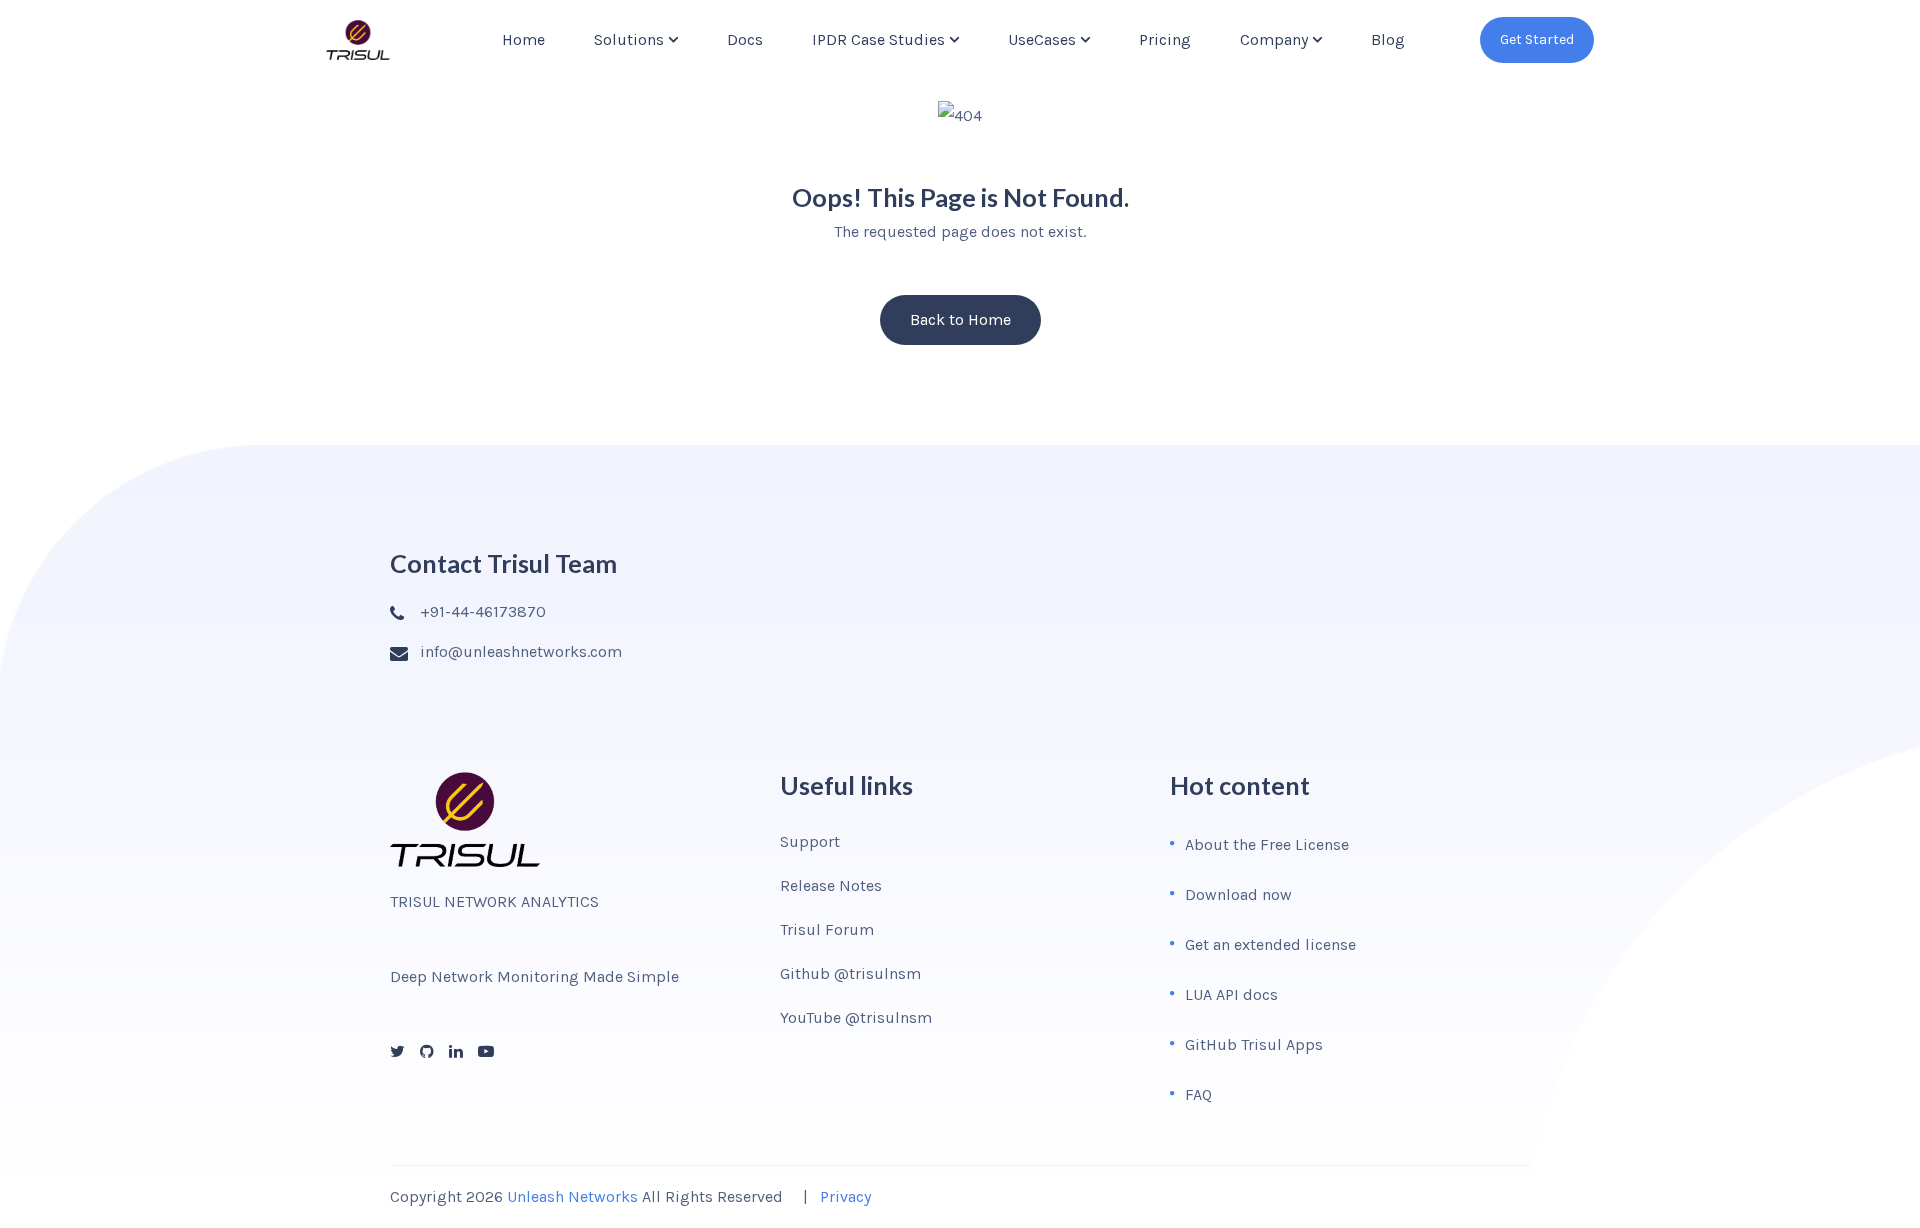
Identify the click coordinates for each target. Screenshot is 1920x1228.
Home (523, 39)
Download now (1238, 894)
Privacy (845, 1196)
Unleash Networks (572, 1196)
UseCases (1042, 39)
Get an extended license (1270, 944)
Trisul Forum (827, 929)
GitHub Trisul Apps (1254, 1044)
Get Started (1537, 39)
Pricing (1165, 39)
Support (810, 841)
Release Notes (831, 885)
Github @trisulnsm (850, 973)
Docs (745, 39)
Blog (1388, 39)
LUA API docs (1231, 994)
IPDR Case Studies (878, 39)
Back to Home (960, 319)
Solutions (629, 39)
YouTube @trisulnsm (856, 1017)
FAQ (1198, 1094)
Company (1274, 39)
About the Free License (1267, 844)
